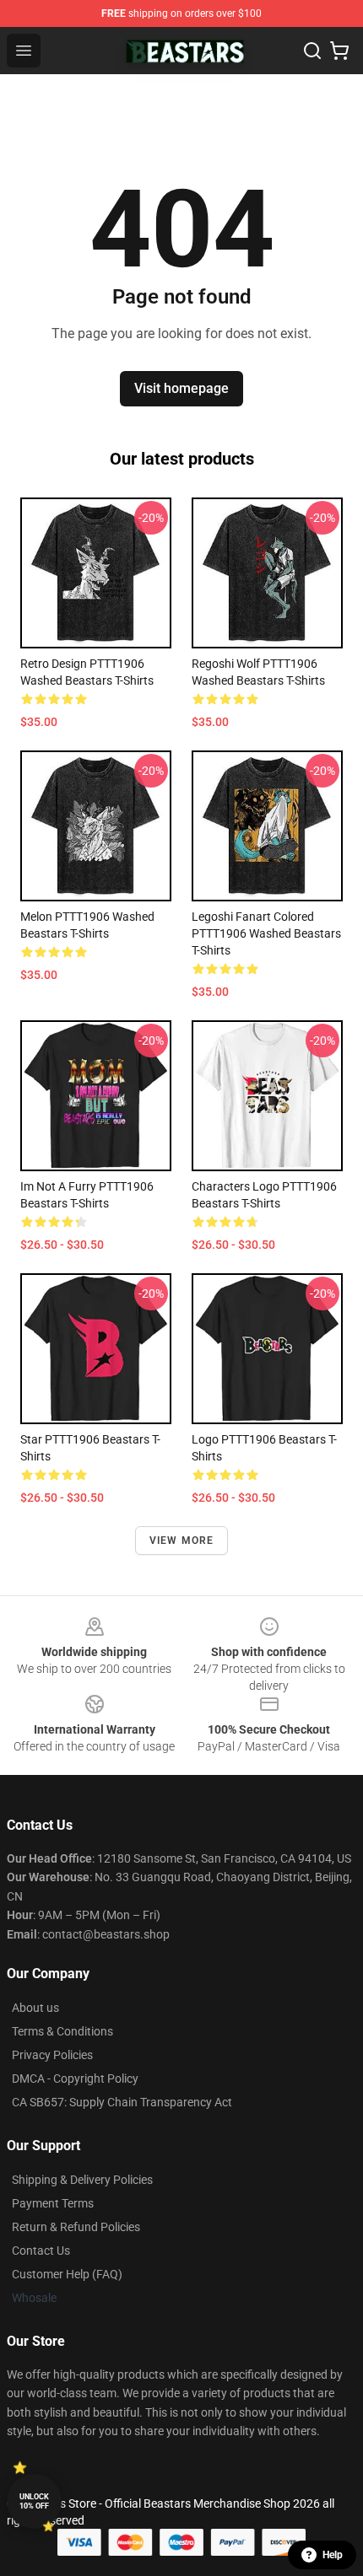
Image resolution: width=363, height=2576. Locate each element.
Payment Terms (53, 2203)
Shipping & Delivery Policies (82, 2180)
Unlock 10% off (34, 2501)
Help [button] (333, 2555)
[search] (312, 51)
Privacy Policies (52, 2055)
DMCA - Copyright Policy (75, 2079)
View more (182, 1541)
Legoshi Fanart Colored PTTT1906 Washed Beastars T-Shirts (266, 933)
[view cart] (339, 51)
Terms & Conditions (62, 2031)
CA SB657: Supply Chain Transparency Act (122, 2102)
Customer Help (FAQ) (67, 2274)
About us (35, 2008)
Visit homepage (181, 388)
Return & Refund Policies (76, 2227)
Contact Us (41, 2251)
